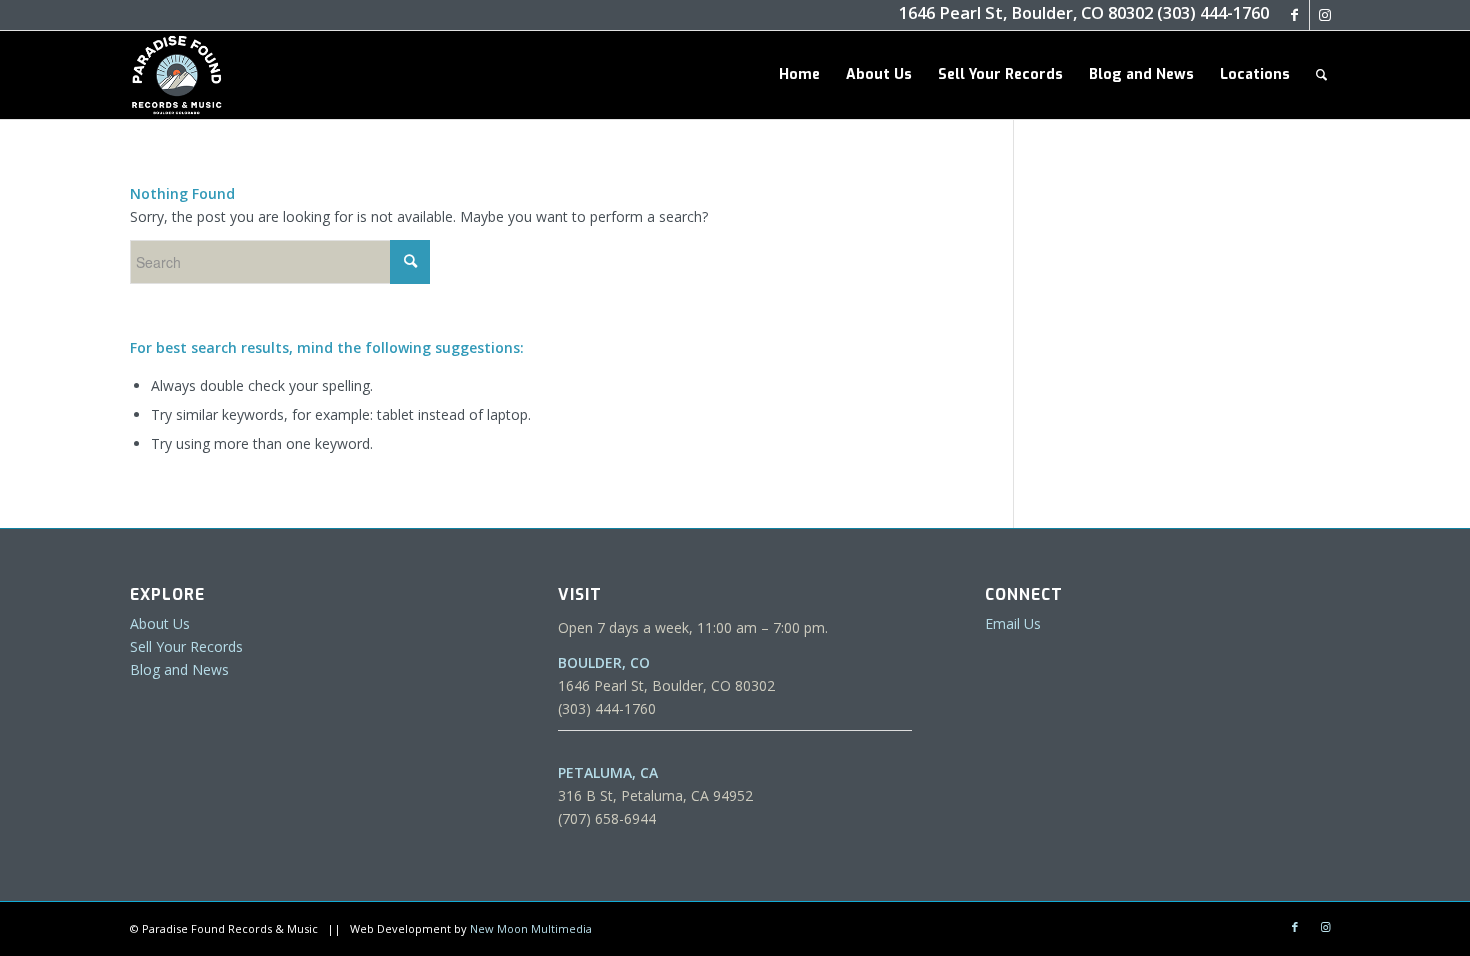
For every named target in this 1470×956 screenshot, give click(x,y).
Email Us (1013, 623)
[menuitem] (799, 75)
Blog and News (179, 669)
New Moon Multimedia (531, 928)
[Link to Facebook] (1294, 15)
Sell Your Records (186, 646)
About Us (160, 623)
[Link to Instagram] (1325, 15)
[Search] (1321, 75)
